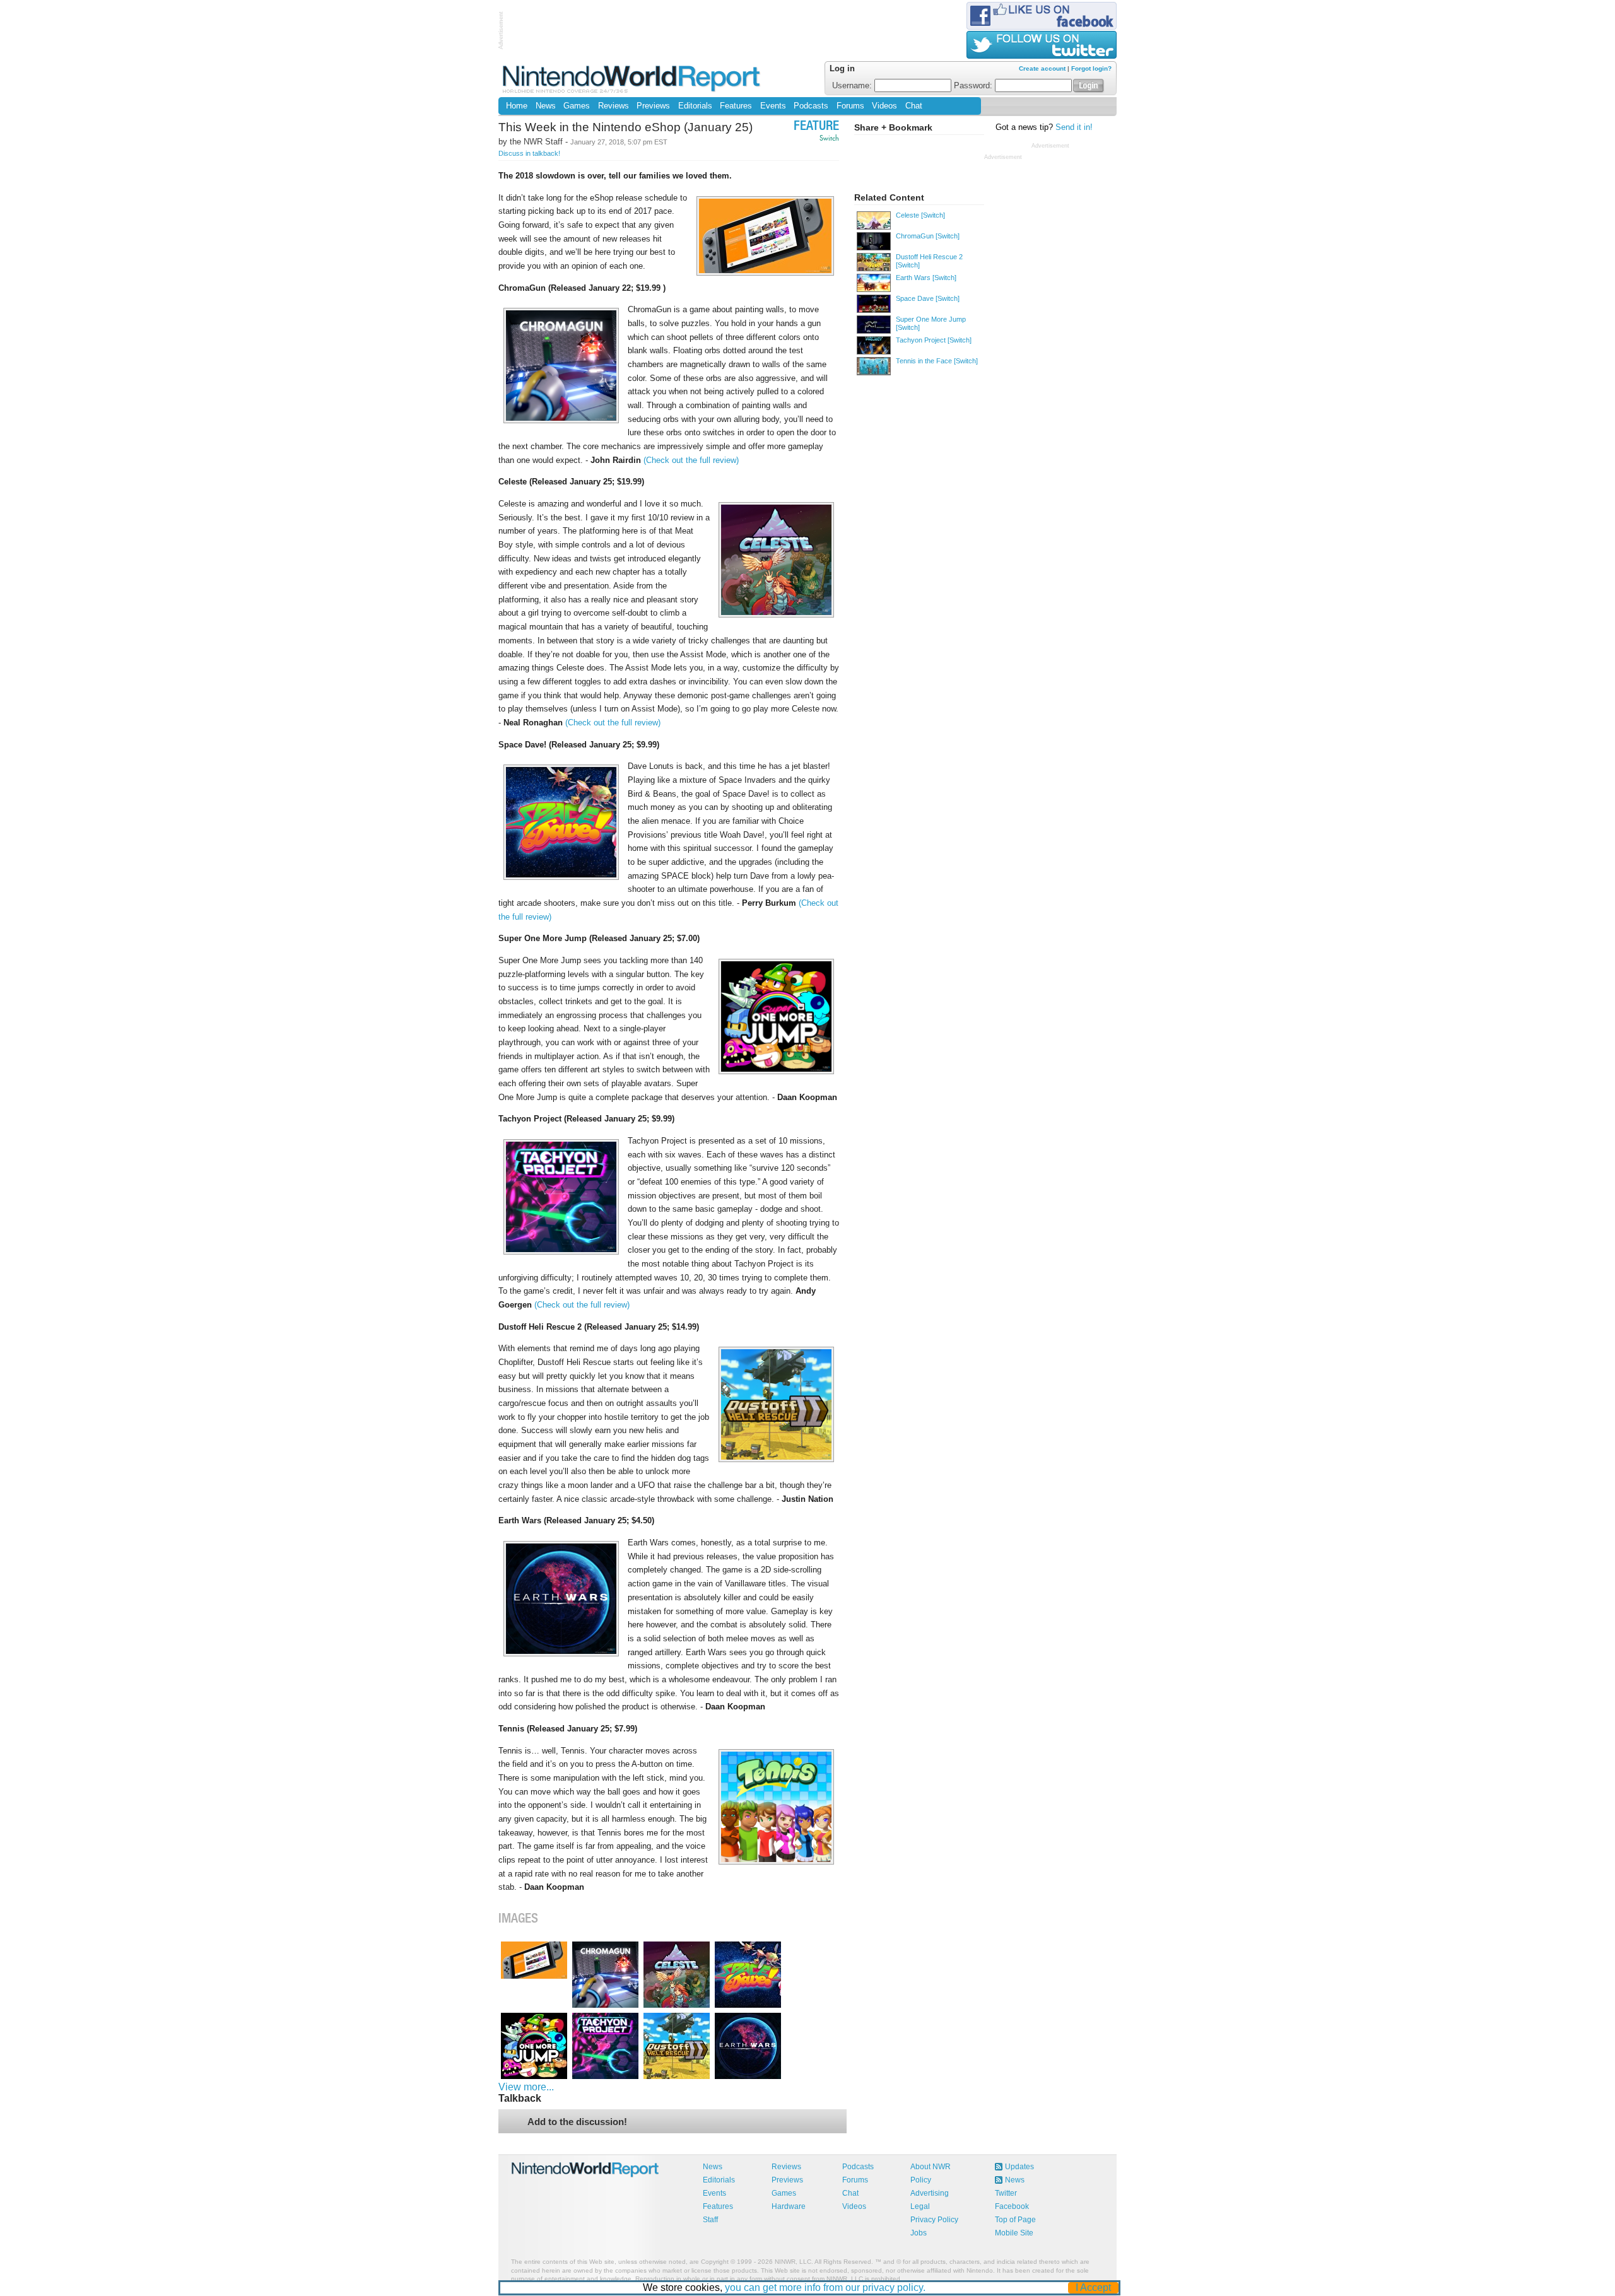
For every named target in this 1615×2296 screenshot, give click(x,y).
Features (736, 106)
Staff (710, 2220)
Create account (1042, 68)
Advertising (930, 2193)
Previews (653, 106)
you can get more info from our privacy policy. (825, 2287)
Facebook (1012, 2206)
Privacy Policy (934, 2220)
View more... (526, 2087)
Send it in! (1074, 127)
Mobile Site (1014, 2233)
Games (577, 106)
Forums (850, 106)
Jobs (919, 2233)
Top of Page (1015, 2220)
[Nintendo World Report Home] (632, 79)
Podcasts (811, 106)
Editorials (695, 106)
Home (517, 106)
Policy (921, 2180)
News (546, 106)
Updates (1019, 2167)
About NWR (931, 2167)
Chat (914, 106)
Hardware (789, 2206)
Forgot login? (1091, 68)
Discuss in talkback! (529, 153)
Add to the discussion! (577, 2122)
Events (773, 106)
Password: (974, 86)
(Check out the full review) (691, 460)
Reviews (614, 106)
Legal (920, 2206)
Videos (884, 106)
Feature (816, 127)
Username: (853, 86)
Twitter (1006, 2193)
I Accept (1093, 2287)
